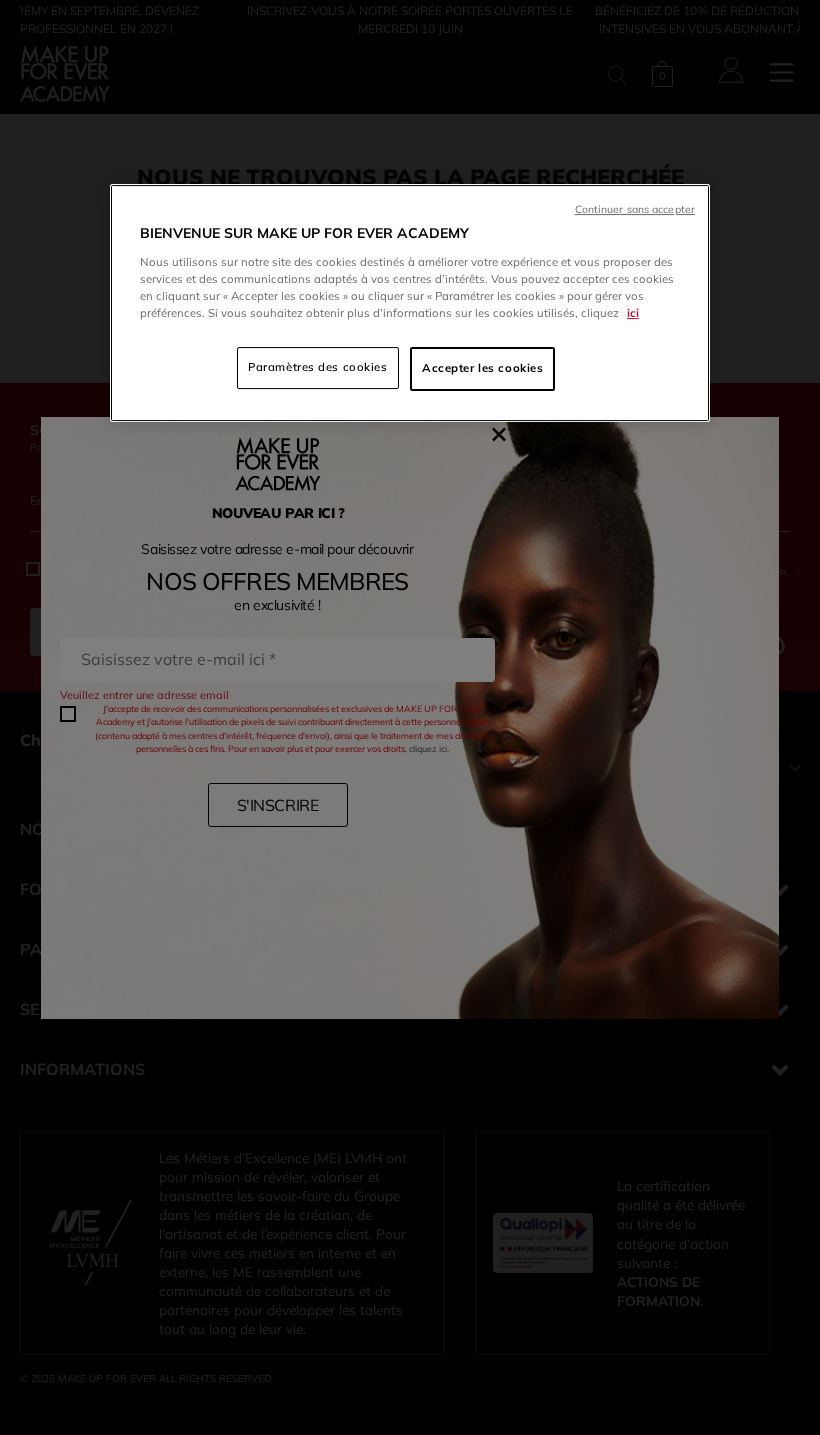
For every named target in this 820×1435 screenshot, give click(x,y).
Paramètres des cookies (318, 367)
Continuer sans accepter (635, 209)
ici (633, 313)
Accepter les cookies (482, 368)
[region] (410, 303)
